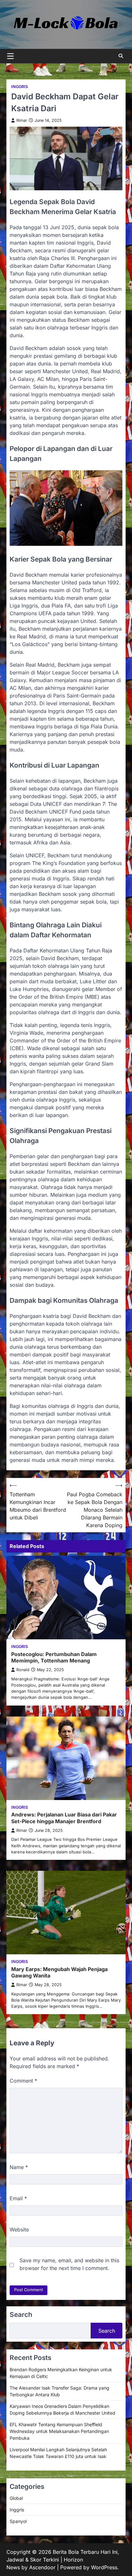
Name (19, 2167)
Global (16, 2498)
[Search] (121, 56)
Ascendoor (42, 2567)
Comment (23, 2081)
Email (18, 2198)
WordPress (104, 2567)
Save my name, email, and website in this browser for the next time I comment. (69, 2264)
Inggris (20, 87)
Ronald (23, 1670)
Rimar (22, 120)
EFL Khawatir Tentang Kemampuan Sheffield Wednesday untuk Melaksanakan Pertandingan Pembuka (59, 2431)
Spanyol (18, 2521)
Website (19, 2229)
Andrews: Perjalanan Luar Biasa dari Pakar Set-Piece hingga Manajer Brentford (64, 1818)
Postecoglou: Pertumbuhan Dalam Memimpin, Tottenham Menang (54, 1657)
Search (107, 2331)
